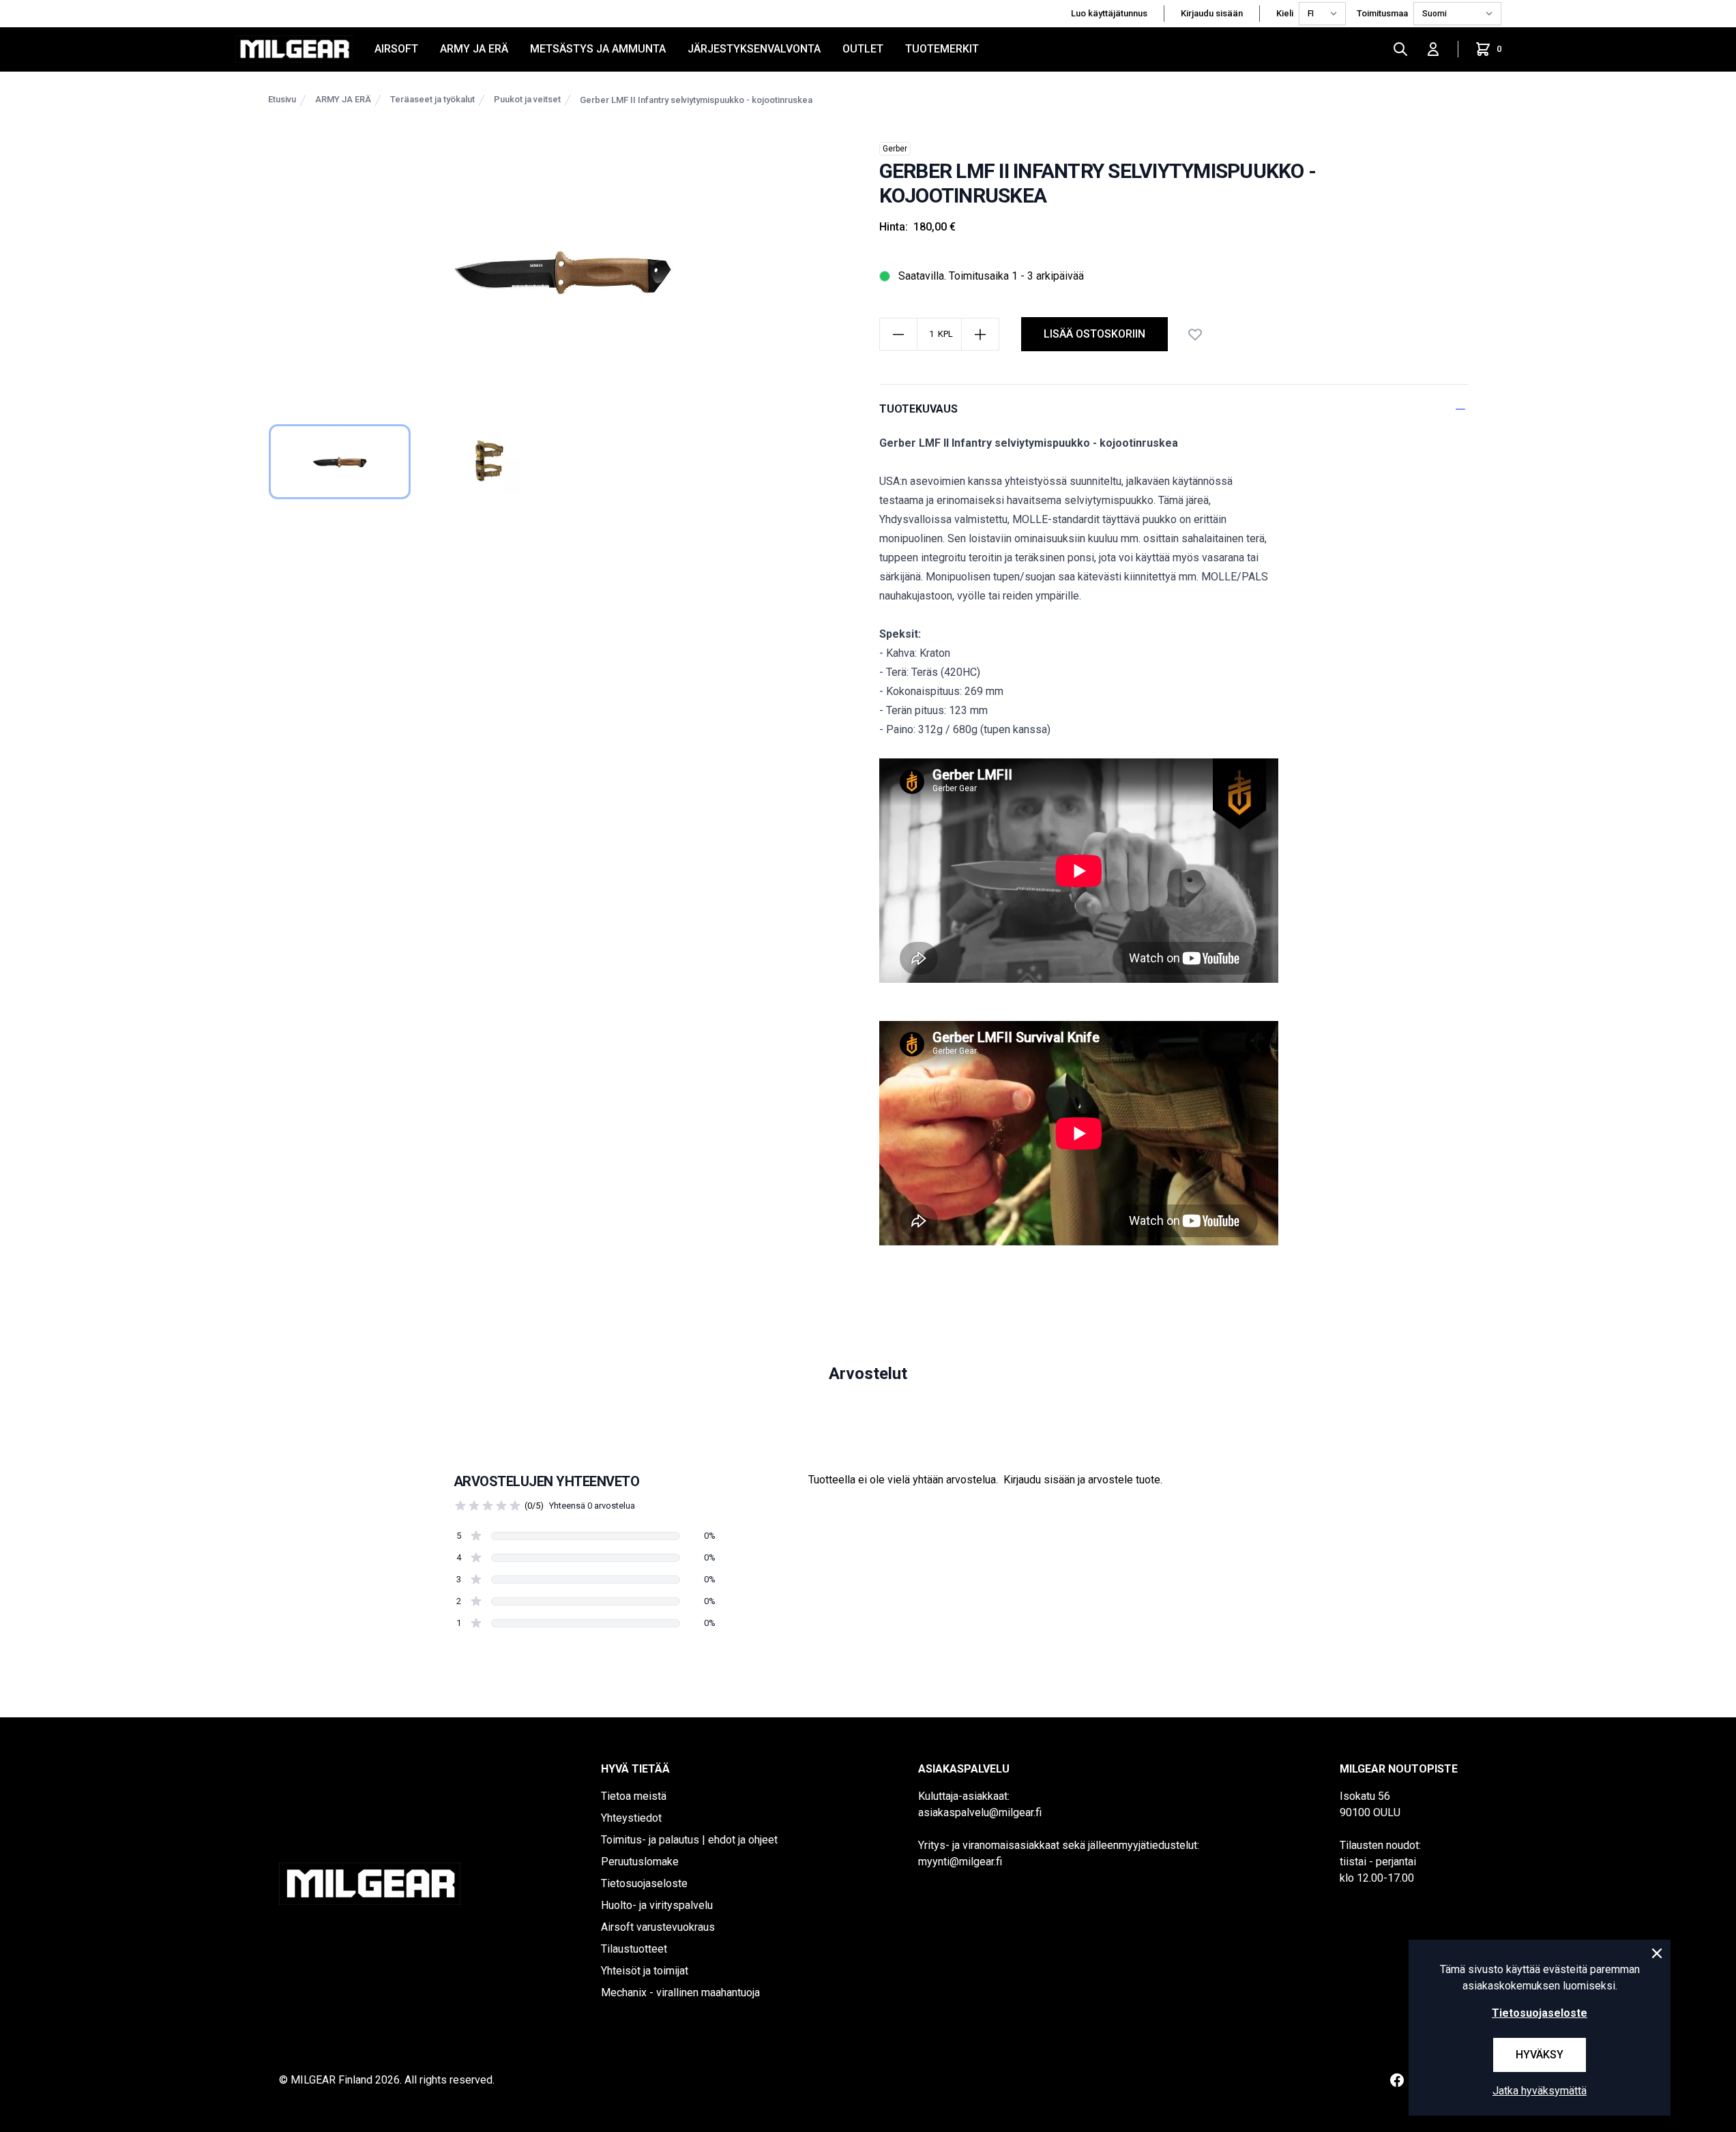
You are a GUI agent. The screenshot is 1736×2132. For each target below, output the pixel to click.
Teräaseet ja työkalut (432, 99)
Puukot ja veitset (527, 99)
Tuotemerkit (942, 49)
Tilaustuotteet (634, 1949)
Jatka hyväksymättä (1540, 2091)
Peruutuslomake (640, 1862)
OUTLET (863, 49)
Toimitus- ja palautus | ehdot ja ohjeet (689, 1840)
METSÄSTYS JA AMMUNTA (598, 49)
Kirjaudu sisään (1212, 13)
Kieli (1285, 13)
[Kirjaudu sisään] (1433, 49)
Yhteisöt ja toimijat (645, 1971)
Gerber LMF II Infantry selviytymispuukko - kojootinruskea (696, 100)
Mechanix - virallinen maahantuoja (680, 1993)
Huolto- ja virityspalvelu (657, 1905)
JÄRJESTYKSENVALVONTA (754, 49)
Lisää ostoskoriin (1094, 334)
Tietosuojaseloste (644, 1883)
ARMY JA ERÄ (474, 49)
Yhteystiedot (631, 1818)
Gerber (895, 149)
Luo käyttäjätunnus (1109, 13)
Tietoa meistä (634, 1796)
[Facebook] (1397, 2080)
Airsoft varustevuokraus (658, 1927)
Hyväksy (1540, 2055)
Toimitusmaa (1382, 13)
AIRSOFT (396, 49)
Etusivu (282, 99)
